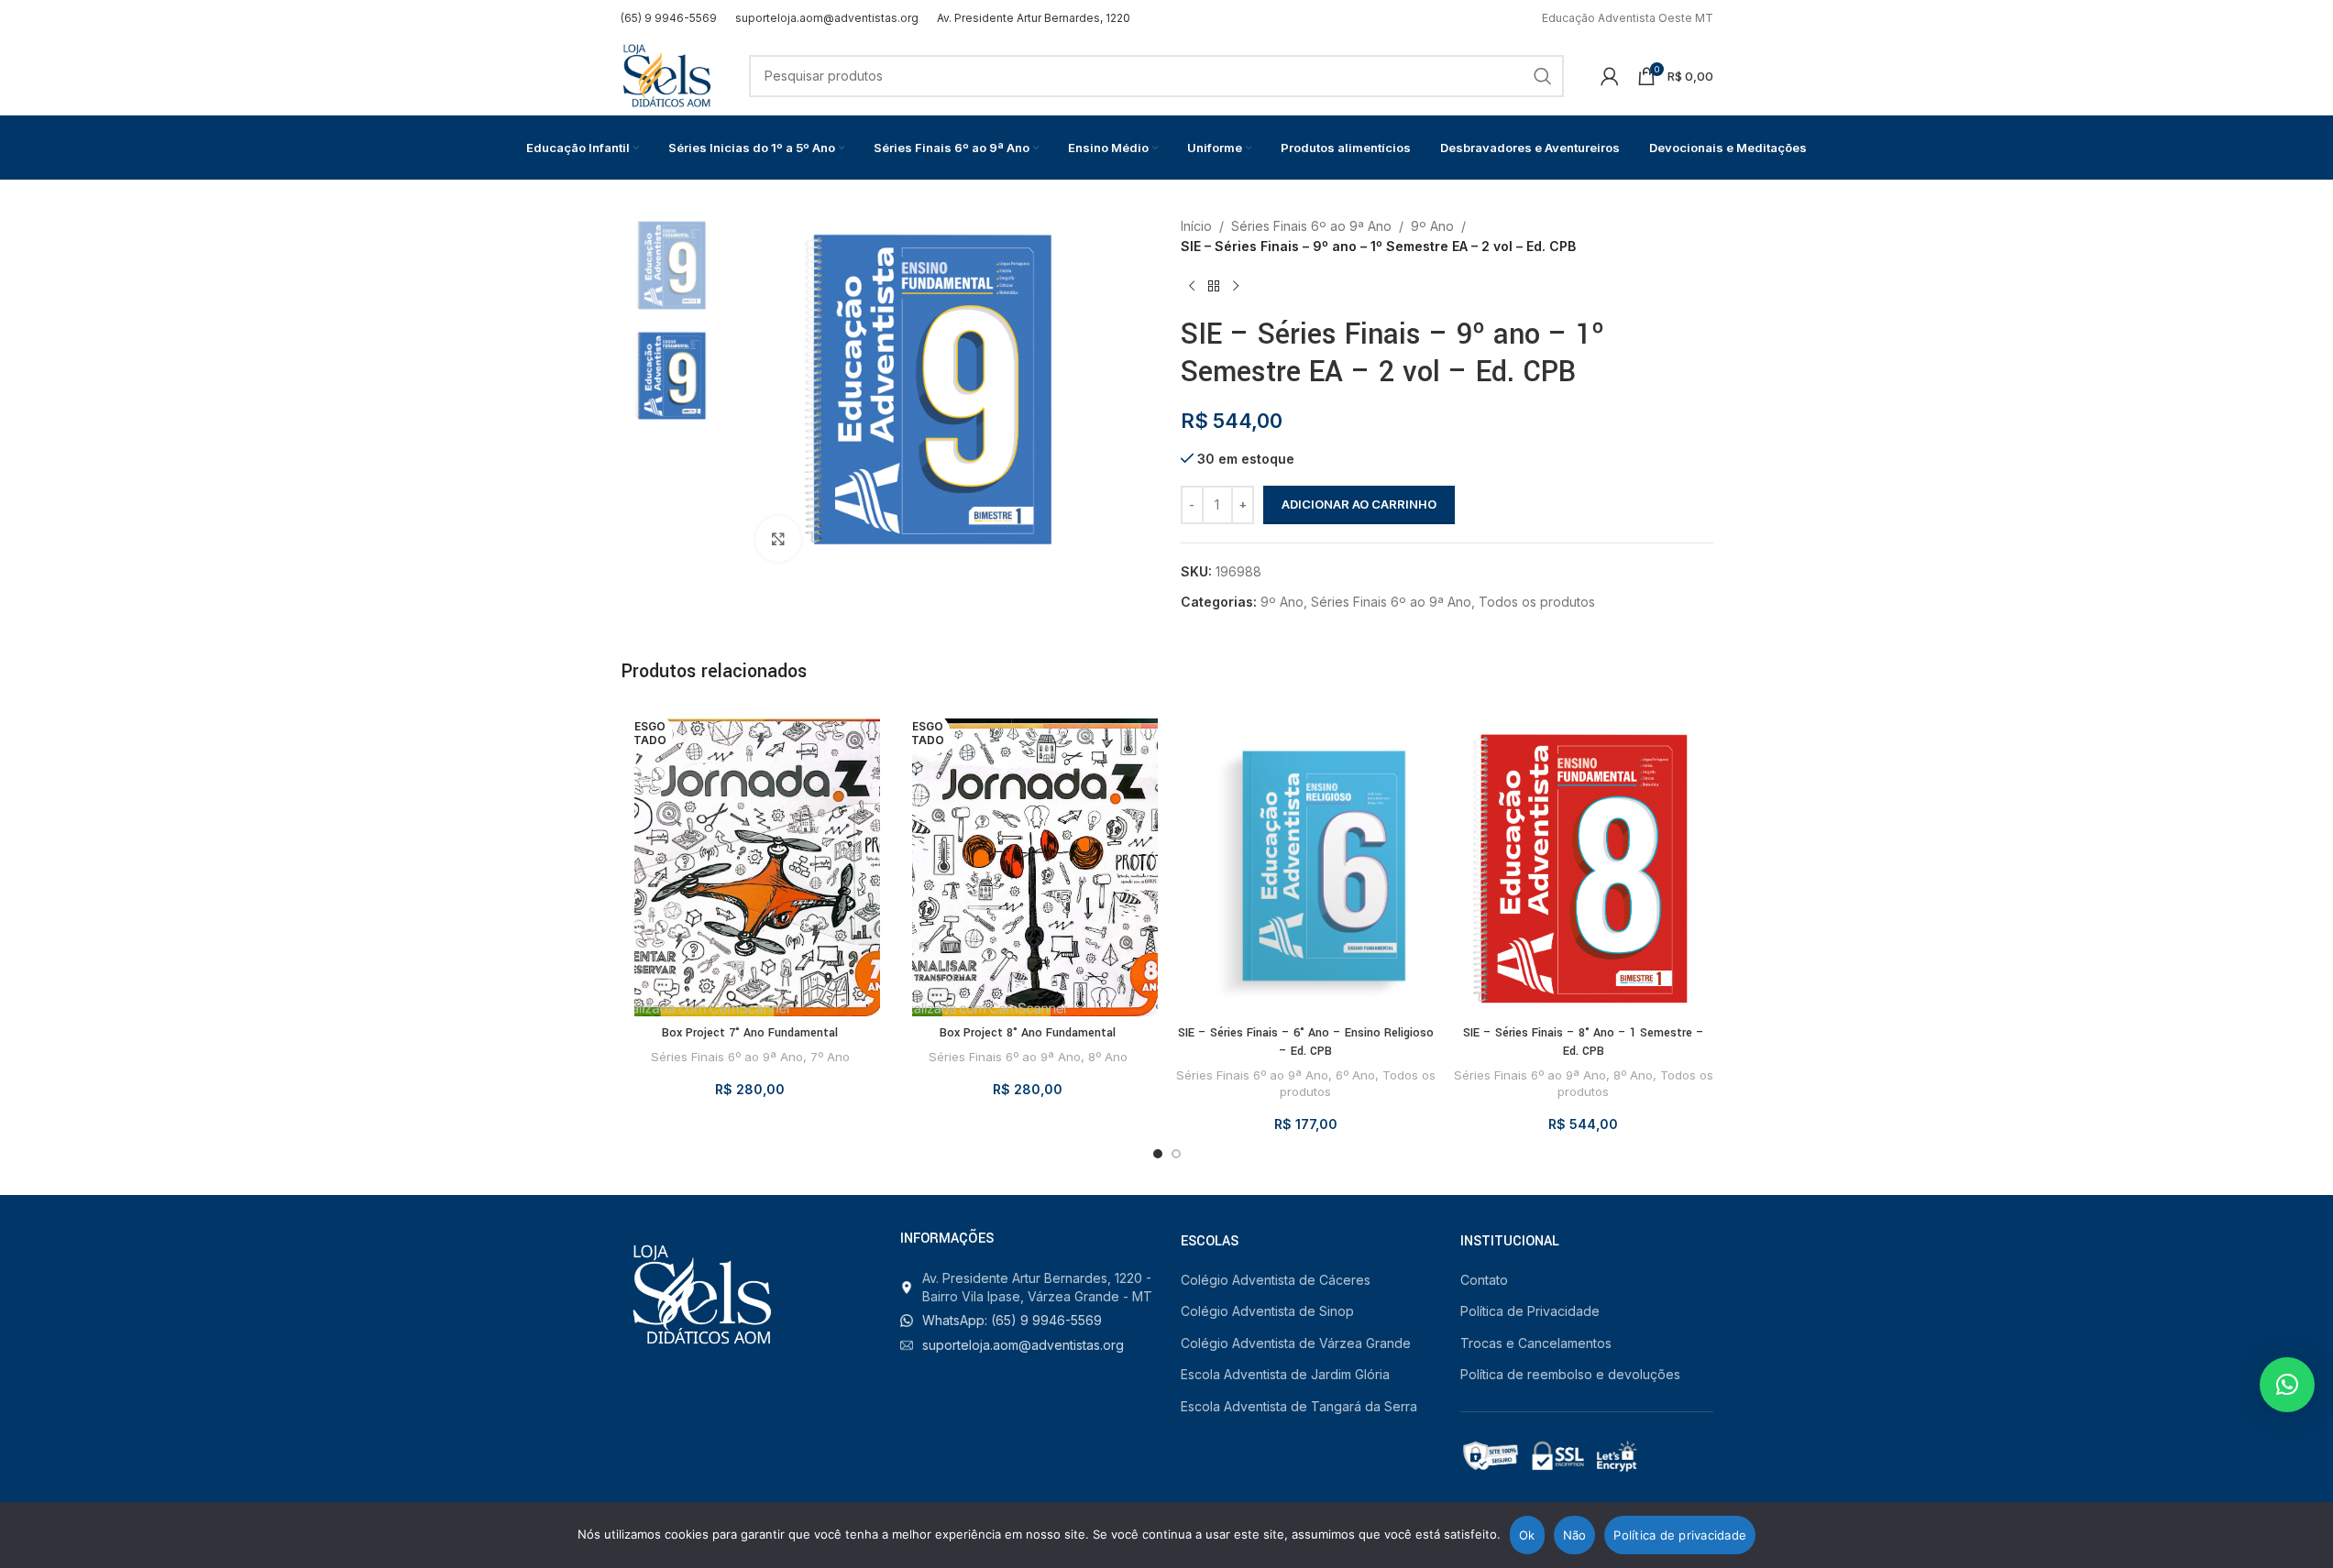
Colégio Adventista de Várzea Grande (1296, 1343)
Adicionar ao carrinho (1359, 504)
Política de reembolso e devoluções (1570, 1374)
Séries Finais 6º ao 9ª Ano (1311, 226)
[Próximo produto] (1236, 287)
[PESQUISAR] (1543, 76)
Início (1196, 226)
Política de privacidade (1680, 1535)
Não (1575, 1535)
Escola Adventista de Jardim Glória (1285, 1374)
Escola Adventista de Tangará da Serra (1299, 1406)
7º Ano (830, 1057)
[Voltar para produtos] (1214, 287)
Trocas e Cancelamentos (1536, 1343)
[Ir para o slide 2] (1176, 1154)
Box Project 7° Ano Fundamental (750, 1033)
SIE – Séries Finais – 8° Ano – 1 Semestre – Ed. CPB (1584, 1042)
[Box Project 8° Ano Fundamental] (1028, 861)
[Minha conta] (1610, 76)
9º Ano (1432, 226)
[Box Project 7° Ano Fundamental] (750, 861)
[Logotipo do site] (666, 74)
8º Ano (1108, 1057)
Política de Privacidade (1530, 1311)
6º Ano (1355, 1075)
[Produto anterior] (1192, 287)
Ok (1527, 1535)
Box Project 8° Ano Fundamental (1028, 1033)
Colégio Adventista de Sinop (1267, 1311)
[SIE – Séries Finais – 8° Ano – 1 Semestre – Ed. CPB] (1584, 861)
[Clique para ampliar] (778, 539)
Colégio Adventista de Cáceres (1276, 1280)
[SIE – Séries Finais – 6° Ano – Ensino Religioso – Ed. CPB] (1306, 861)
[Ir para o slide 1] (1158, 1154)
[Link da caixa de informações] (669, 18)
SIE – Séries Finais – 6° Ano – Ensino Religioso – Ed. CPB (1306, 1042)
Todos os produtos (1537, 602)
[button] (2287, 1385)
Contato (1484, 1280)
